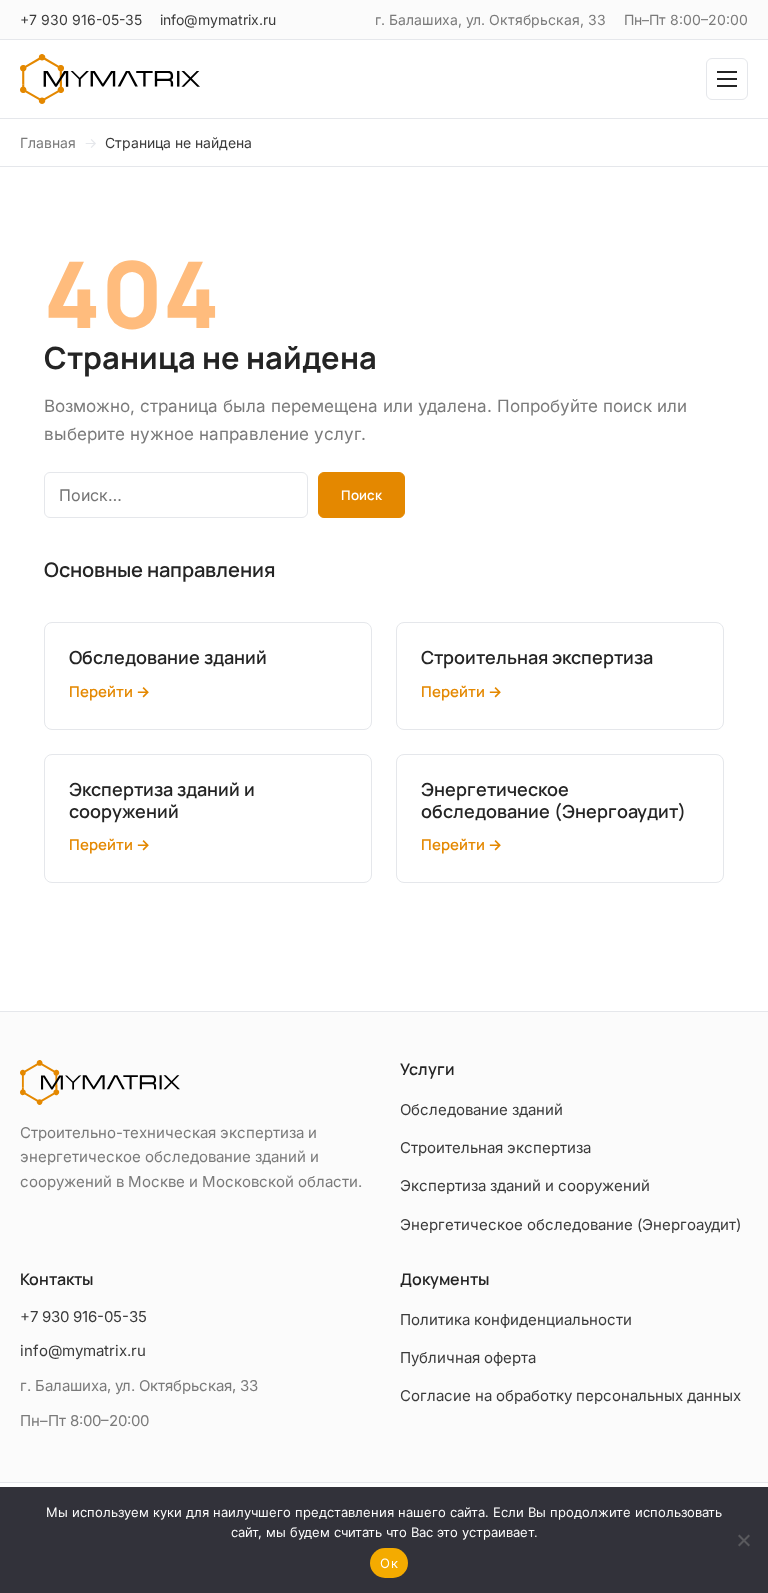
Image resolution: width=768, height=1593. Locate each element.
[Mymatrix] (110, 79)
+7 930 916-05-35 (81, 19)
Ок (389, 1563)
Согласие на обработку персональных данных (570, 1395)
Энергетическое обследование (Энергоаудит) (570, 1224)
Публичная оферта (468, 1357)
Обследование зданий (481, 1109)
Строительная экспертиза (495, 1147)
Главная (48, 142)
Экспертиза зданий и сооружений (525, 1185)
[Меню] (727, 79)
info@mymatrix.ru (218, 19)
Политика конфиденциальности (516, 1319)
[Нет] (743, 1540)
